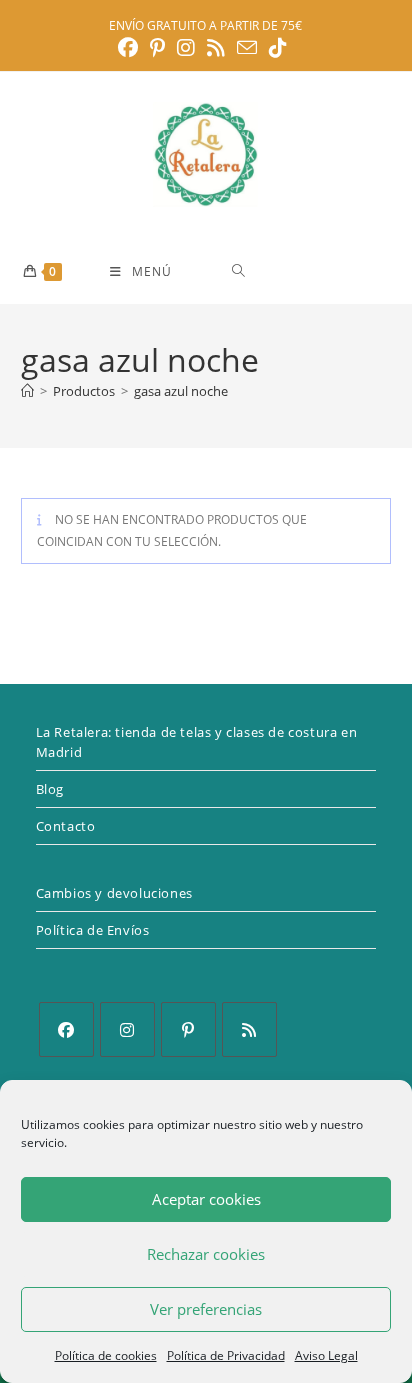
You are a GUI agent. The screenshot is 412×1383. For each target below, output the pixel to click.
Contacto (66, 826)
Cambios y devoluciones (114, 893)
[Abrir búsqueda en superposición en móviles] (310, 270)
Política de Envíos (93, 930)
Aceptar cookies (206, 1199)
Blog (50, 789)
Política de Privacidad (226, 1355)
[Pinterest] (188, 1029)
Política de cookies (106, 1355)
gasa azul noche (181, 391)
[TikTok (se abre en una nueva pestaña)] (278, 48)
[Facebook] (66, 1029)
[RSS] (249, 1029)
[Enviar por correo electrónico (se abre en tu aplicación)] (247, 47)
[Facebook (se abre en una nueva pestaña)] (131, 48)
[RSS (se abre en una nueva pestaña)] (216, 48)
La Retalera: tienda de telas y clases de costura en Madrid (197, 742)
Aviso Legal (326, 1355)
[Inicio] (27, 391)
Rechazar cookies (206, 1254)
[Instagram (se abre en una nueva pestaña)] (186, 48)
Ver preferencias (206, 1309)
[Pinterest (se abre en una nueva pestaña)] (157, 48)
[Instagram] (127, 1029)
